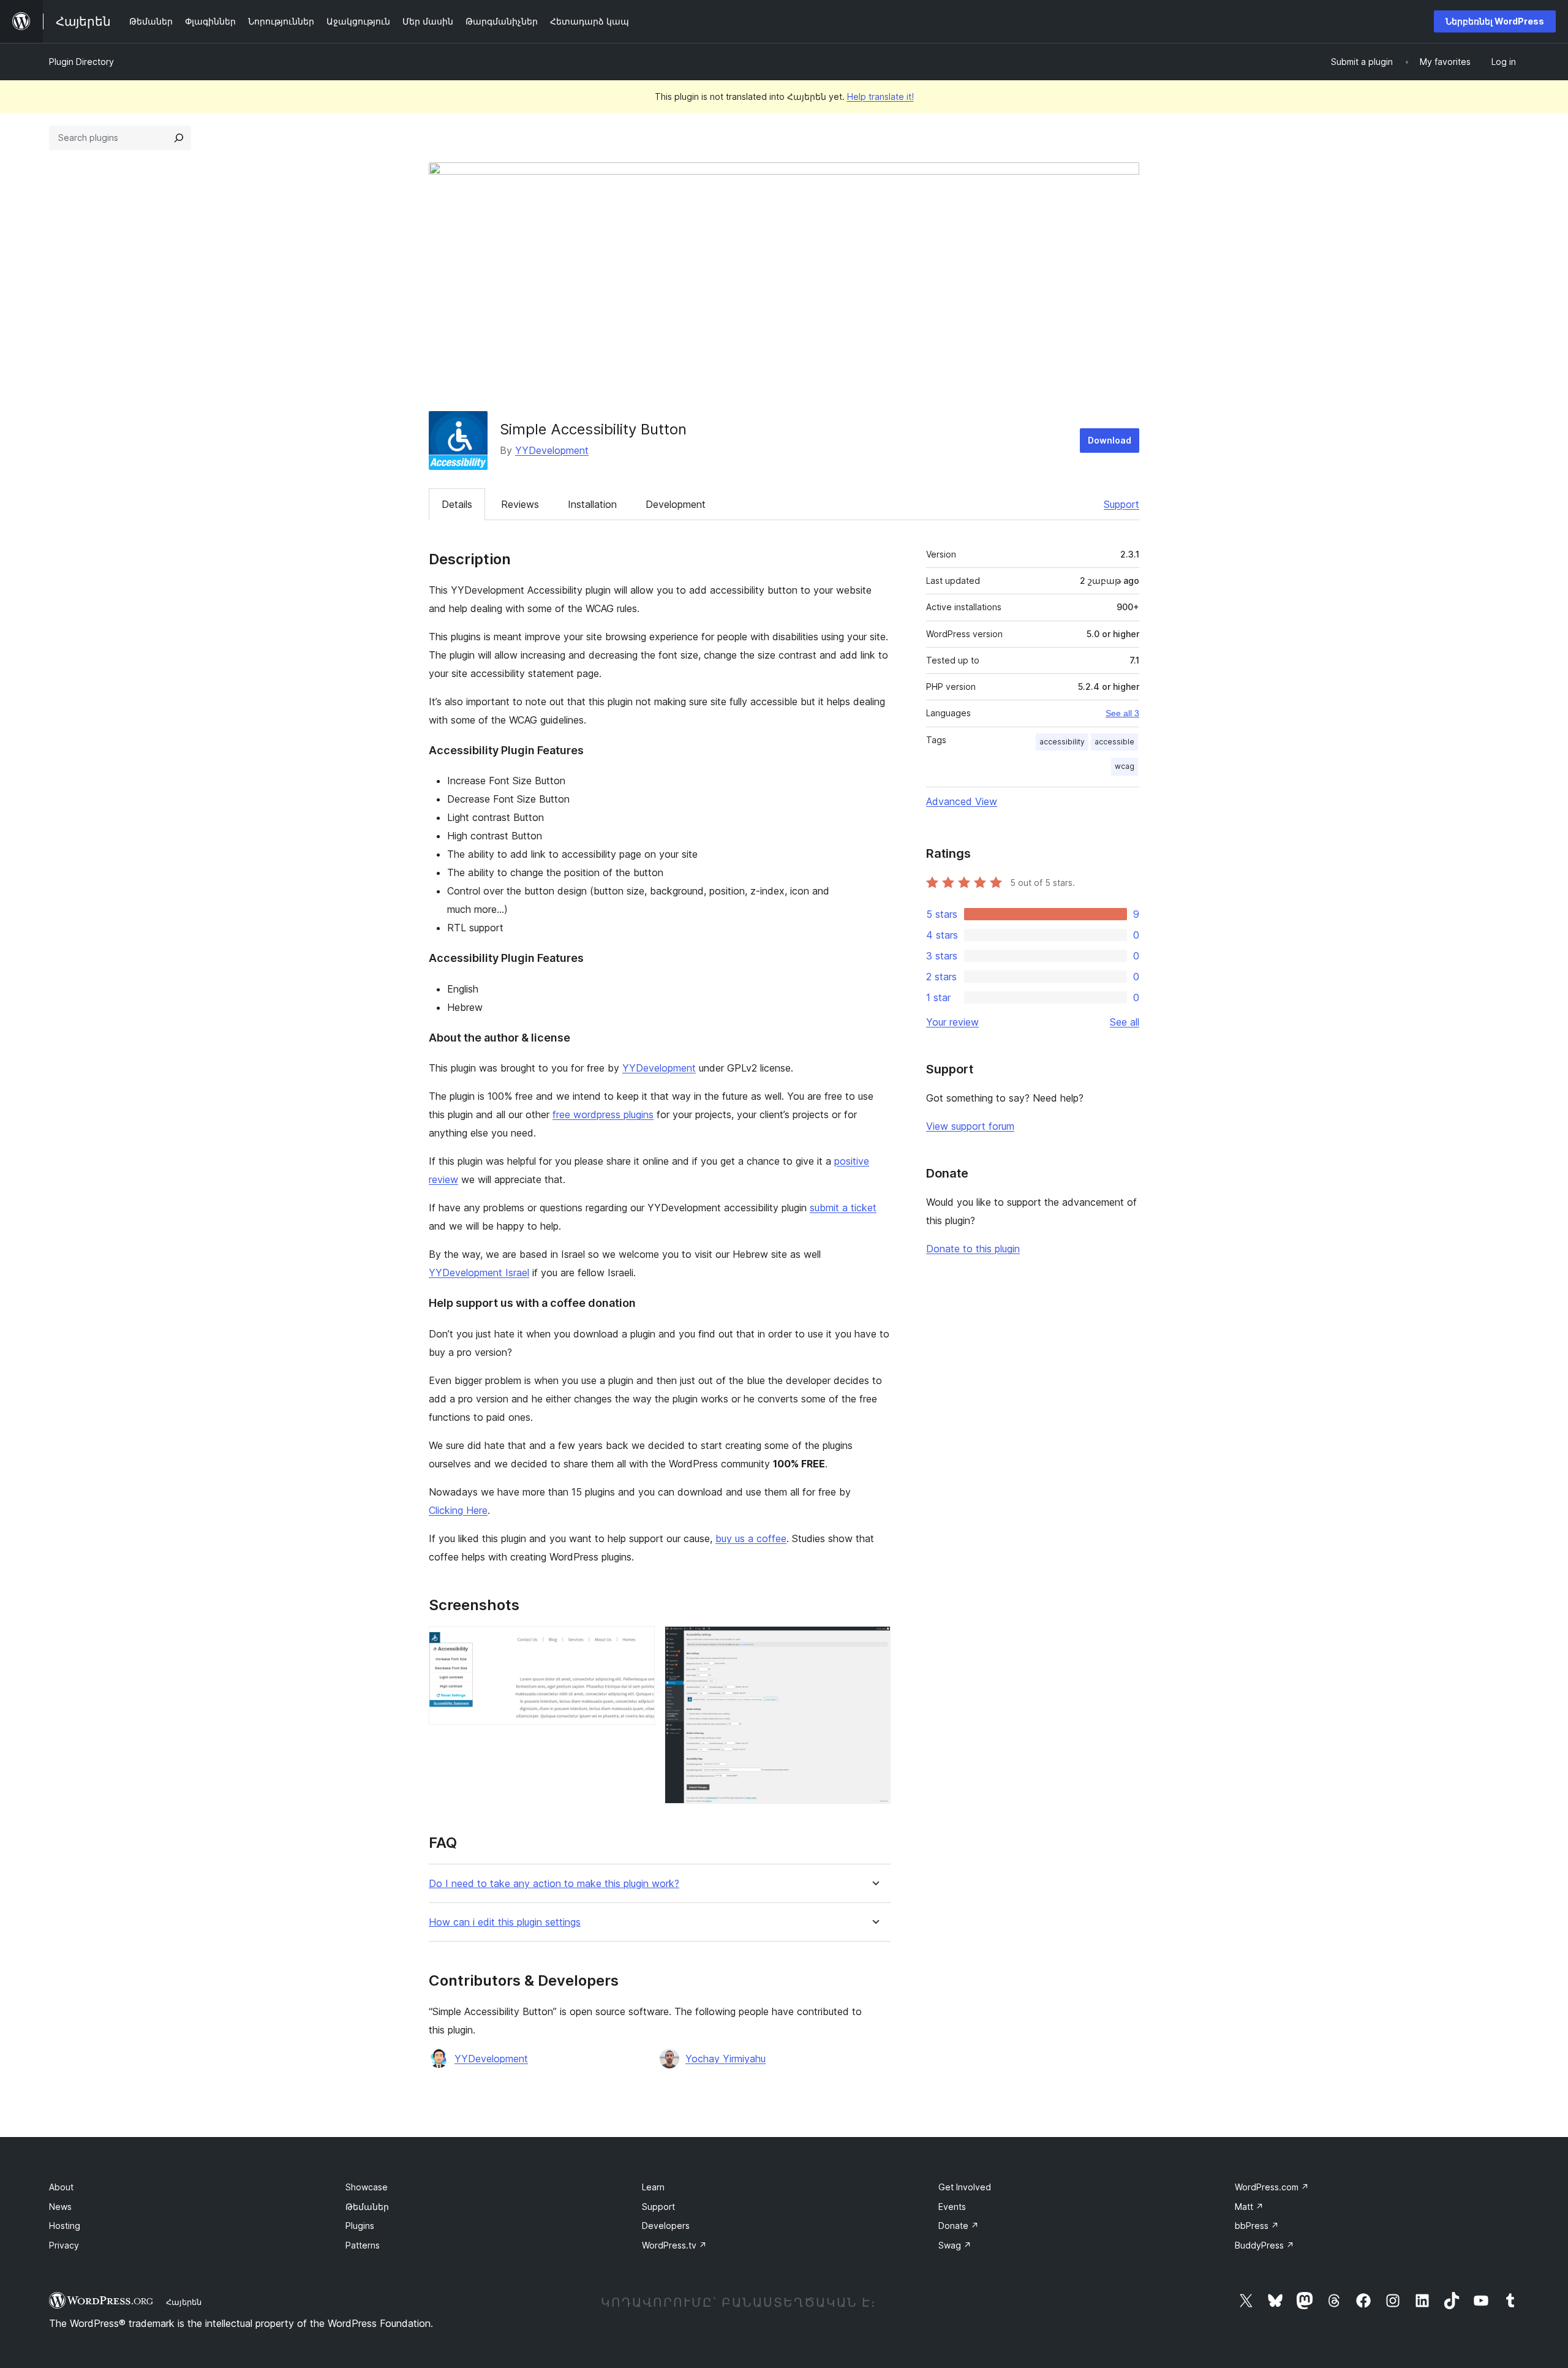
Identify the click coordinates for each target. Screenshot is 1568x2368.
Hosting (65, 2226)
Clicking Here (458, 1510)
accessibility (1062, 742)
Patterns (363, 2245)
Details (457, 504)
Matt (1249, 2207)
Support (1121, 504)
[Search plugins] (179, 138)
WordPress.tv (674, 2245)
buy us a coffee (751, 1538)
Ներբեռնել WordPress (1495, 21)
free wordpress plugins (603, 1114)
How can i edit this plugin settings (505, 1922)
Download (1110, 440)
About (61, 2187)
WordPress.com (1272, 2187)
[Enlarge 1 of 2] (638, 1643)
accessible (1114, 742)
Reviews (520, 504)
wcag (1125, 766)
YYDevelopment (552, 450)
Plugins (360, 2226)
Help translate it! (880, 96)
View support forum (970, 1126)
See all (1125, 1022)
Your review (952, 1022)
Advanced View (962, 801)
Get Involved (965, 2187)
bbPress (1257, 2226)
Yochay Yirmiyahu (726, 2059)
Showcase (367, 2187)
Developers (666, 2226)
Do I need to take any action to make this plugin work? (554, 1884)
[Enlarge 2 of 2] (874, 1643)
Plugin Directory (81, 62)
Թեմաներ (367, 2207)
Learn (653, 2187)
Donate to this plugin (973, 1249)
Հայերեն (184, 2302)
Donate (959, 2226)
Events (952, 2207)
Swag (955, 2245)
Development (676, 504)
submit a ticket (843, 1208)
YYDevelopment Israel (479, 1273)
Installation (592, 504)
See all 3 (1122, 713)
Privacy (64, 2245)
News (60, 2207)
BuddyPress (1265, 2245)
